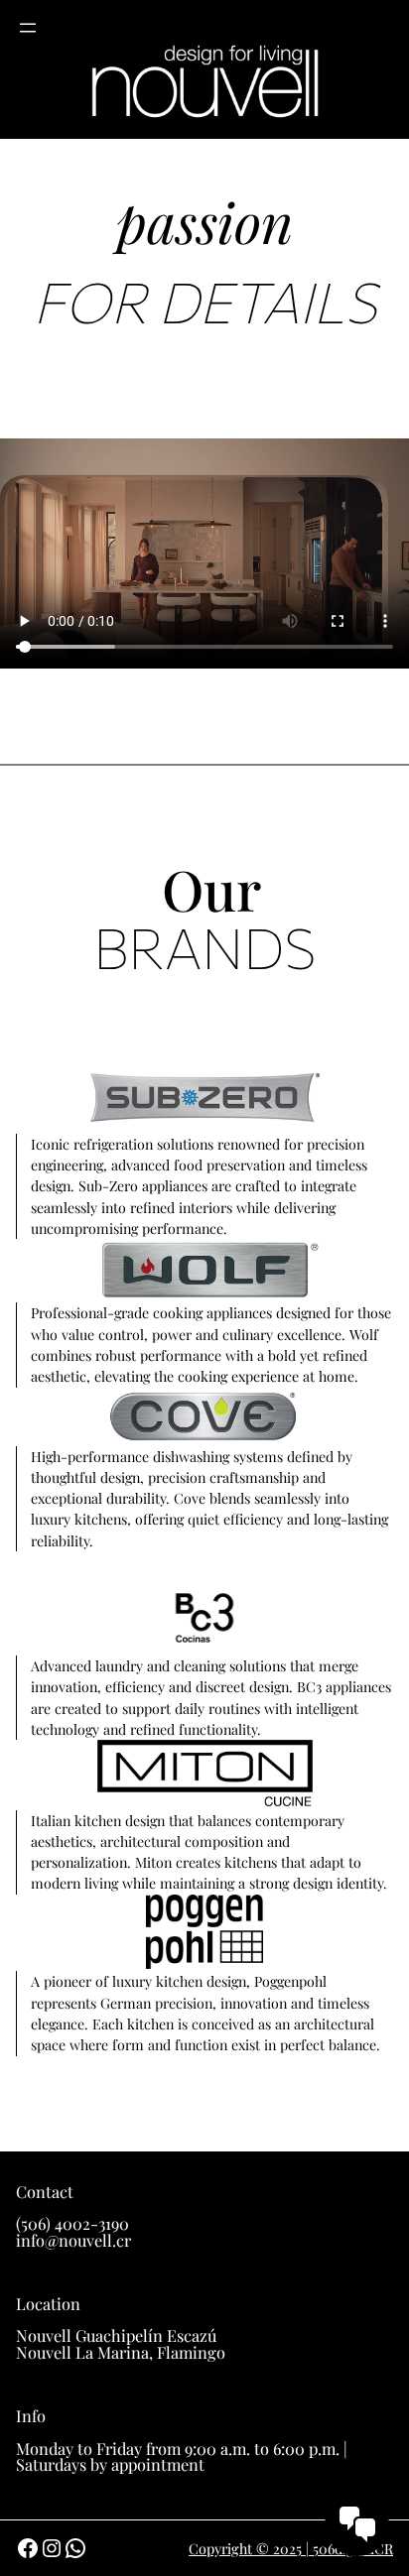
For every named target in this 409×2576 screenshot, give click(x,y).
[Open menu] (28, 28)
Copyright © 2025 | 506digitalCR (291, 2549)
